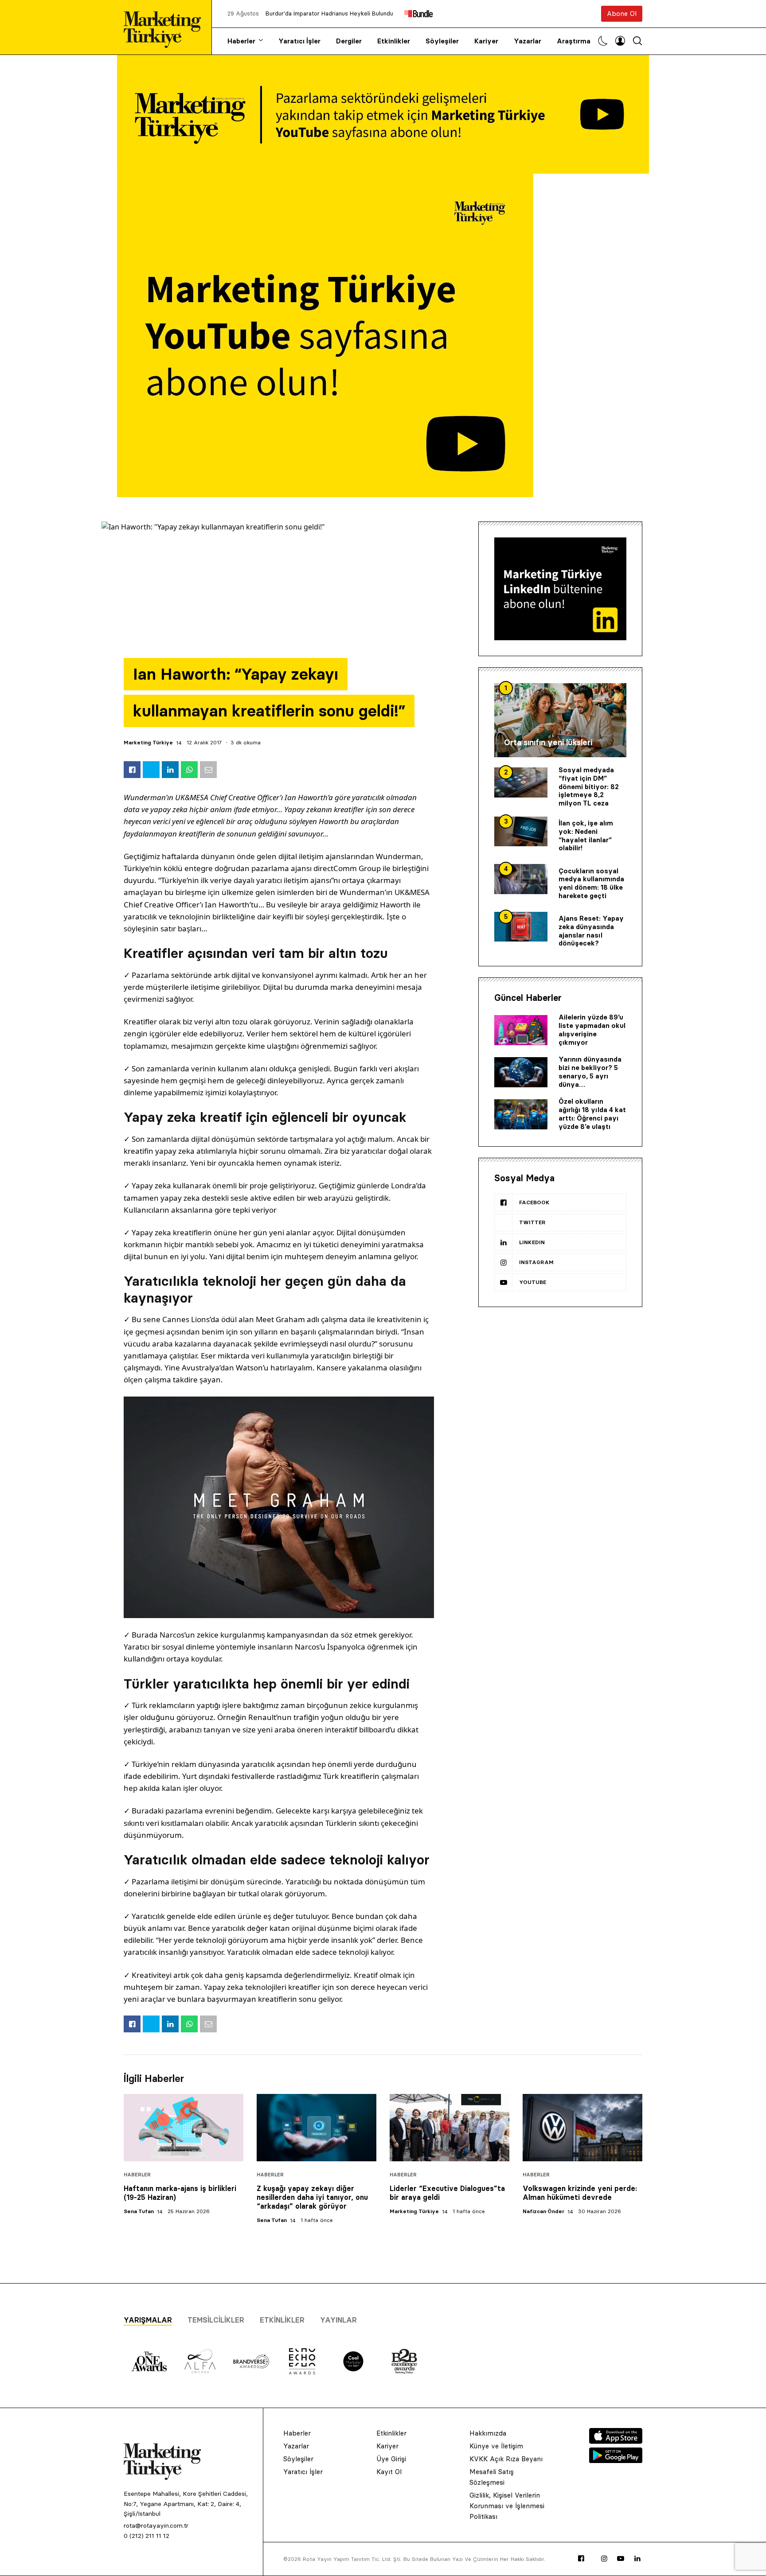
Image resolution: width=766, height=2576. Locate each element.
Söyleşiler (442, 41)
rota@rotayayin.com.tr (156, 2525)
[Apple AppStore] (616, 2441)
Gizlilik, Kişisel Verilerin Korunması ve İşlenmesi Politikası (507, 2506)
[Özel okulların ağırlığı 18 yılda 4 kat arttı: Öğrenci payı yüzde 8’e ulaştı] (521, 1114)
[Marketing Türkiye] (166, 27)
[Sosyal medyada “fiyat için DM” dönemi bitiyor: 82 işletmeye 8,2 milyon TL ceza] (521, 782)
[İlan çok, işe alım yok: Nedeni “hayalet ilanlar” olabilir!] (521, 832)
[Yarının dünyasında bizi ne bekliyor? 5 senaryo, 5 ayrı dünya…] (521, 1072)
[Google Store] (616, 2460)
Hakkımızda (488, 2433)
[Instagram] (604, 2559)
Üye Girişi (391, 2459)
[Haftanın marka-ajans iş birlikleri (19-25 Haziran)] (184, 2128)
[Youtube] (621, 2559)
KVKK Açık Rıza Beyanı (506, 2459)
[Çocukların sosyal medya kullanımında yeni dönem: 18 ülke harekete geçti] (521, 879)
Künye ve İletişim (496, 2446)
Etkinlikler (394, 41)
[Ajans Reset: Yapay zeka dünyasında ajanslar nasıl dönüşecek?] (521, 927)
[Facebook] (581, 2559)
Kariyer (486, 41)
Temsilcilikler (216, 2320)
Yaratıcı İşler (299, 41)
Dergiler (349, 41)
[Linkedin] (637, 2559)
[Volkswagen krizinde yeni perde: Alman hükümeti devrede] (582, 2128)
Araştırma (574, 41)
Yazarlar (528, 41)
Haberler (241, 41)
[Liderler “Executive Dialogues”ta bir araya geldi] (449, 2128)
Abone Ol (622, 14)
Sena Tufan (139, 2211)
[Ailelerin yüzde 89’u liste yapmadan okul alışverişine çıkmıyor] (521, 1030)
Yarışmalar (148, 2320)
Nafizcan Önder (543, 2211)
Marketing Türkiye (148, 742)
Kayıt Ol (389, 2472)
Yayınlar (338, 2320)
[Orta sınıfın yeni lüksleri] (560, 720)
